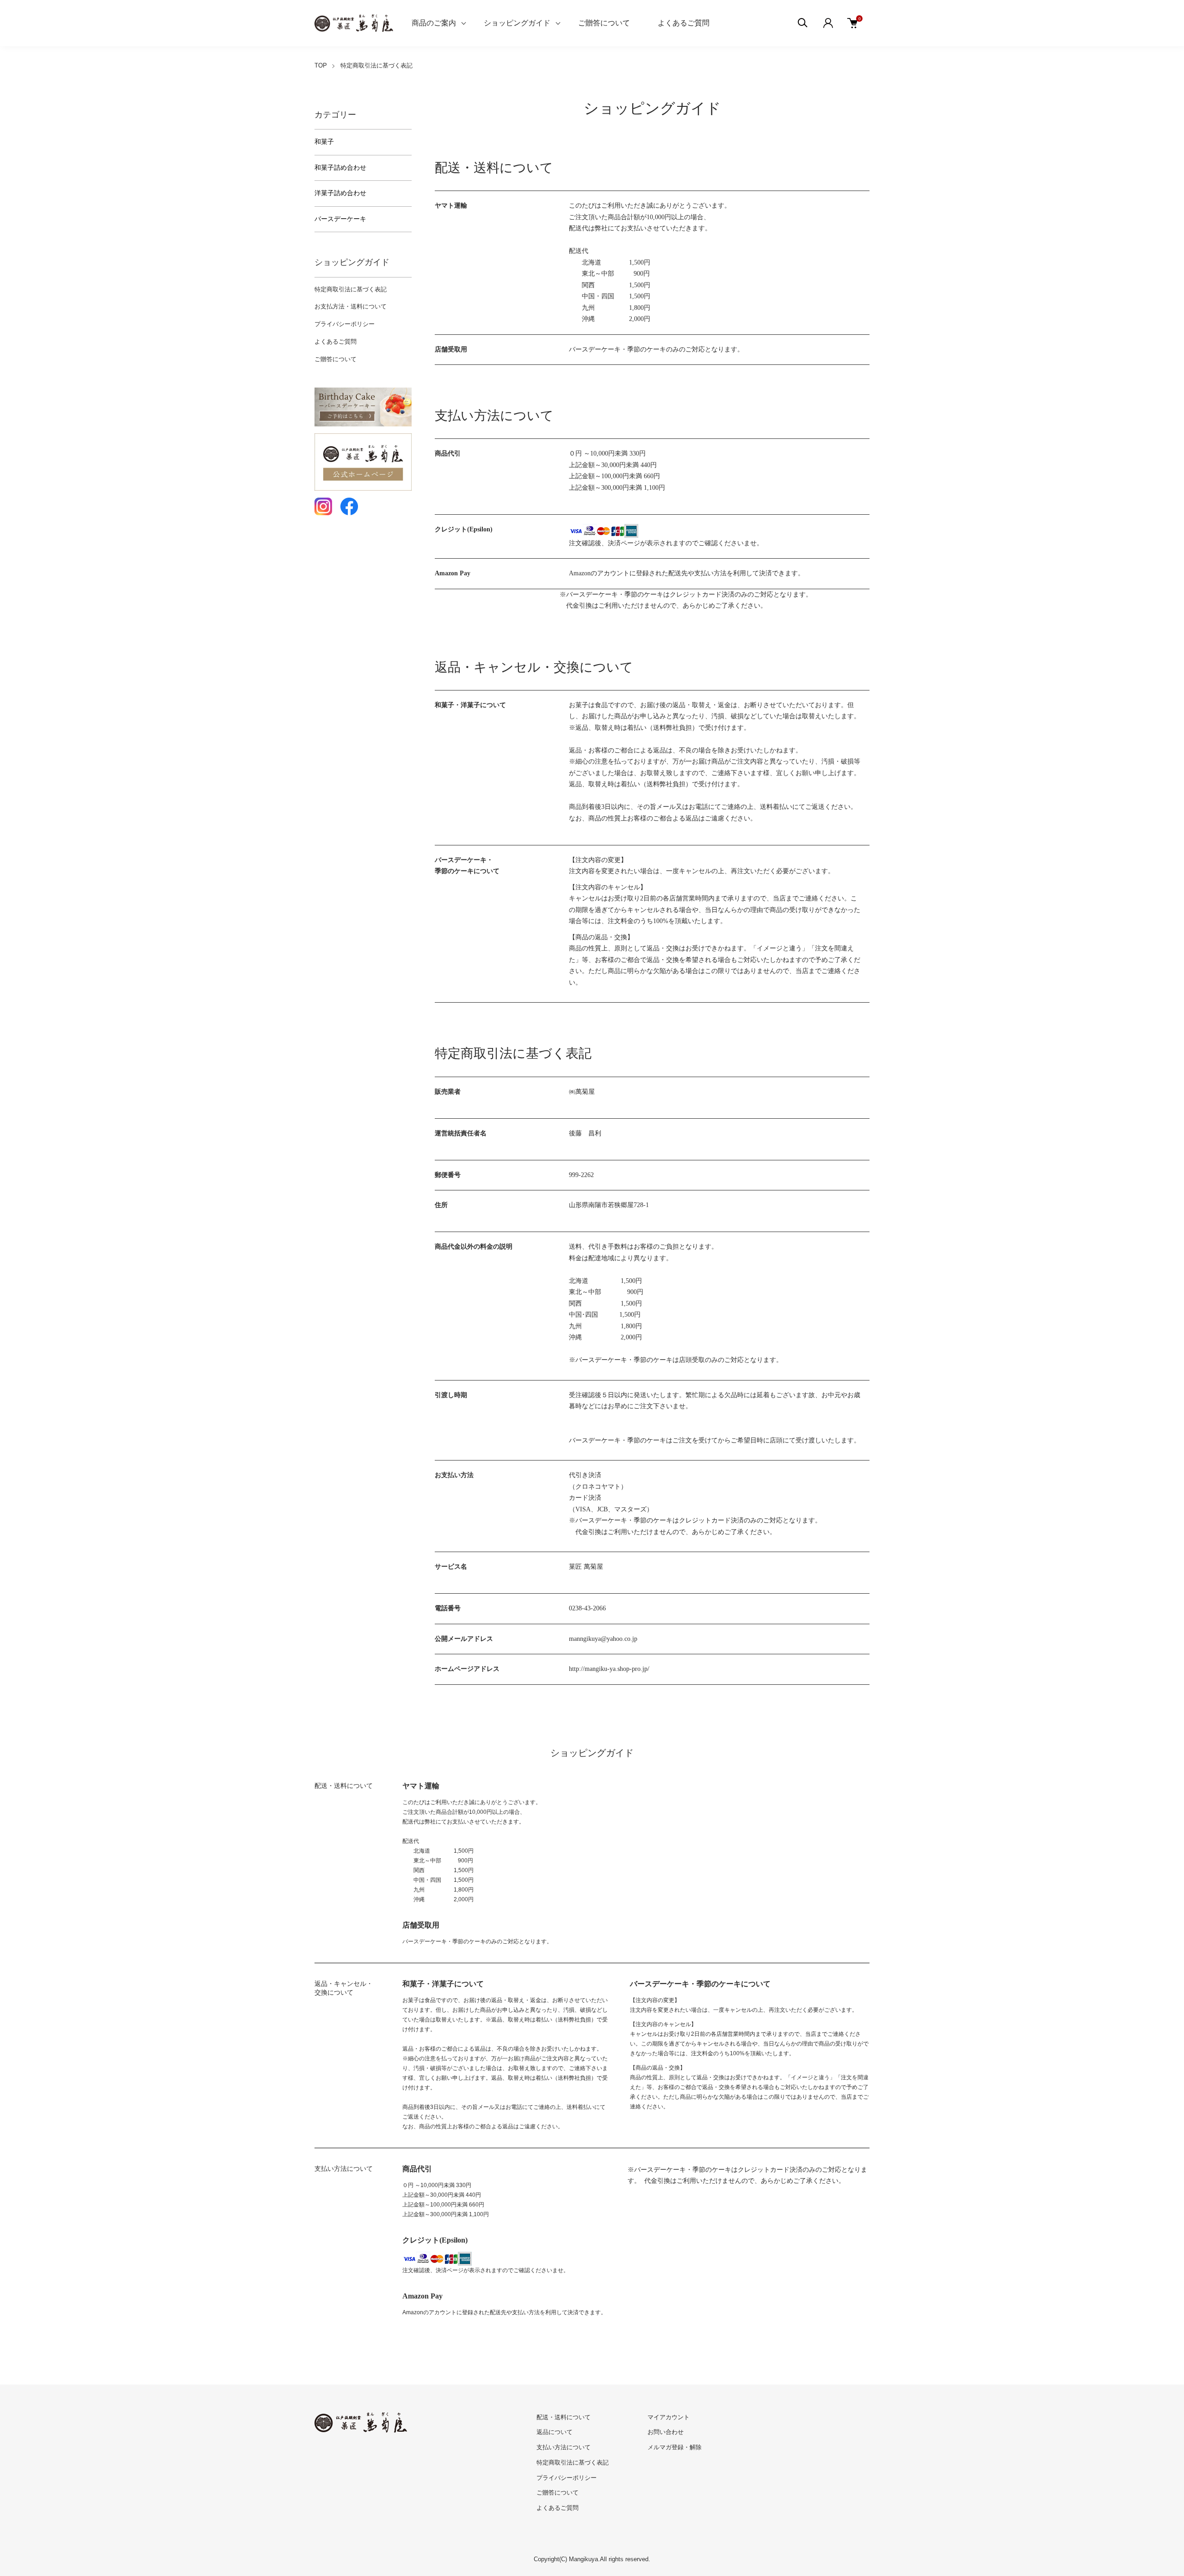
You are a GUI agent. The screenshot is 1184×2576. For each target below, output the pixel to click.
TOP (321, 65)
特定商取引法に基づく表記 (351, 289)
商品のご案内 (434, 23)
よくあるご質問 (684, 23)
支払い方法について (564, 2447)
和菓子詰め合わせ (340, 168)
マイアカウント (669, 2417)
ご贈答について (604, 23)
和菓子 (324, 142)
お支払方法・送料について (351, 306)
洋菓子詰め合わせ (340, 193)
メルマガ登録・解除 (675, 2447)
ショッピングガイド (517, 23)
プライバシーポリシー (345, 324)
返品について (555, 2432)
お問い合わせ (666, 2432)
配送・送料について (564, 2417)
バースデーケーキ (340, 219)
